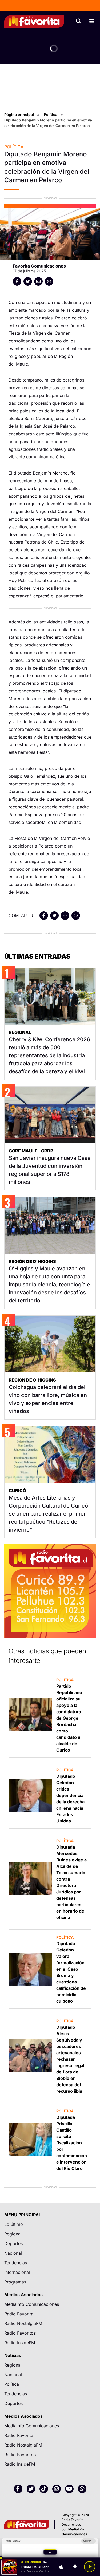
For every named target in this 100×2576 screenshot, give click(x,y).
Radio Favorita (19, 2314)
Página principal (19, 114)
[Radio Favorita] (34, 21)
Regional (13, 2234)
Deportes (13, 2243)
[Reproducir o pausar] (90, 2567)
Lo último (14, 2224)
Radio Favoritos (20, 2333)
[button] (50, 2552)
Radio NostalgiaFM (23, 2323)
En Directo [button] (33, 2562)
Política (51, 114)
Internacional (17, 2272)
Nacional (13, 2253)
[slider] (50, 2558)
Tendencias (16, 2263)
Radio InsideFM (20, 2343)
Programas (15, 2282)
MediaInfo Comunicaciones (32, 2304)
